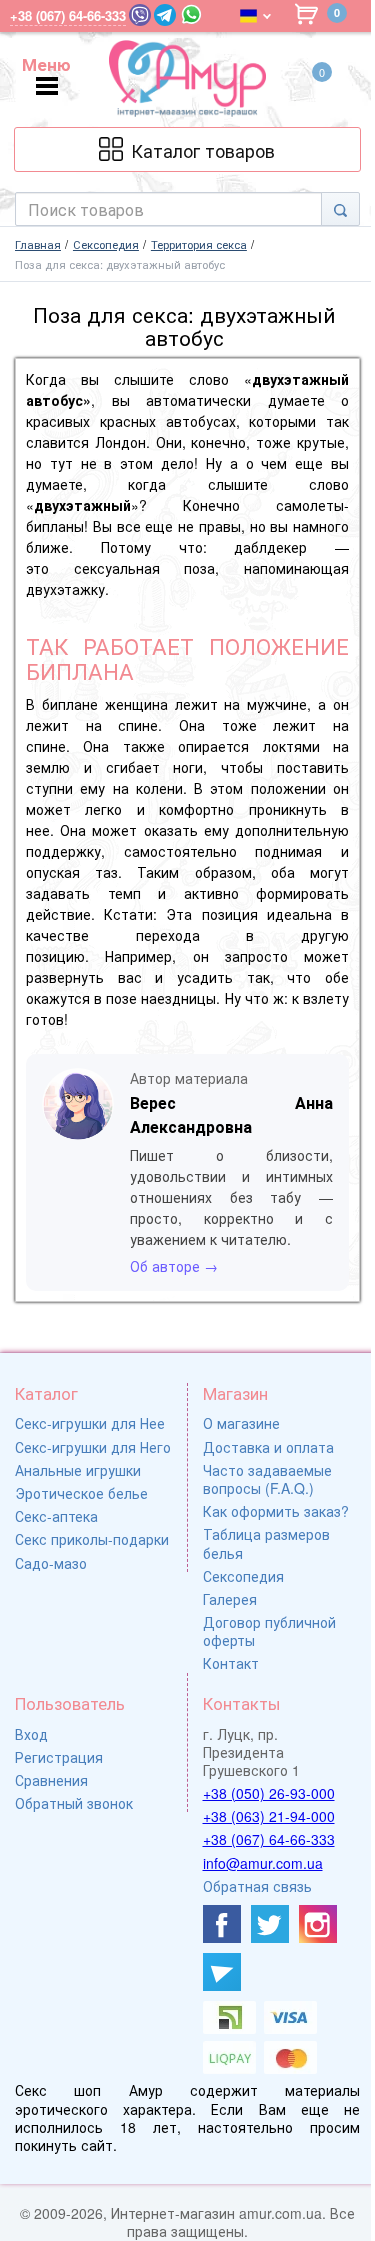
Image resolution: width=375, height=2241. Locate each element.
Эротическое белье (81, 1493)
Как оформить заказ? (276, 1511)
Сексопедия (243, 1576)
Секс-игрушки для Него (93, 1447)
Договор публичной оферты (269, 1631)
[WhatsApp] (191, 14)
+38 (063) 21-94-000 (269, 1816)
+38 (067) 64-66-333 (269, 1839)
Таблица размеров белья (266, 1543)
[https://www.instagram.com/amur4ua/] (318, 1924)
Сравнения (51, 1780)
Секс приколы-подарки (92, 1539)
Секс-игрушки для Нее (90, 1423)
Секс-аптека (56, 1516)
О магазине (241, 1423)
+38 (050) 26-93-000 (269, 1793)
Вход (31, 1734)
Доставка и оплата (268, 1447)
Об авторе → (174, 1266)
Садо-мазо (51, 1563)
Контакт (231, 1663)
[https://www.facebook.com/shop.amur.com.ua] (222, 1924)
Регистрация (59, 1757)
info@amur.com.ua (263, 1863)
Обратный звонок (74, 1803)
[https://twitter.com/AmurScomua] (270, 1924)
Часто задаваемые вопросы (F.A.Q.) (267, 1479)
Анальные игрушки (78, 1470)
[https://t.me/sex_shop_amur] (222, 1972)
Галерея (230, 1599)
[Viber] (140, 15)
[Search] (340, 209)
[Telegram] (165, 15)
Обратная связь (257, 1886)
